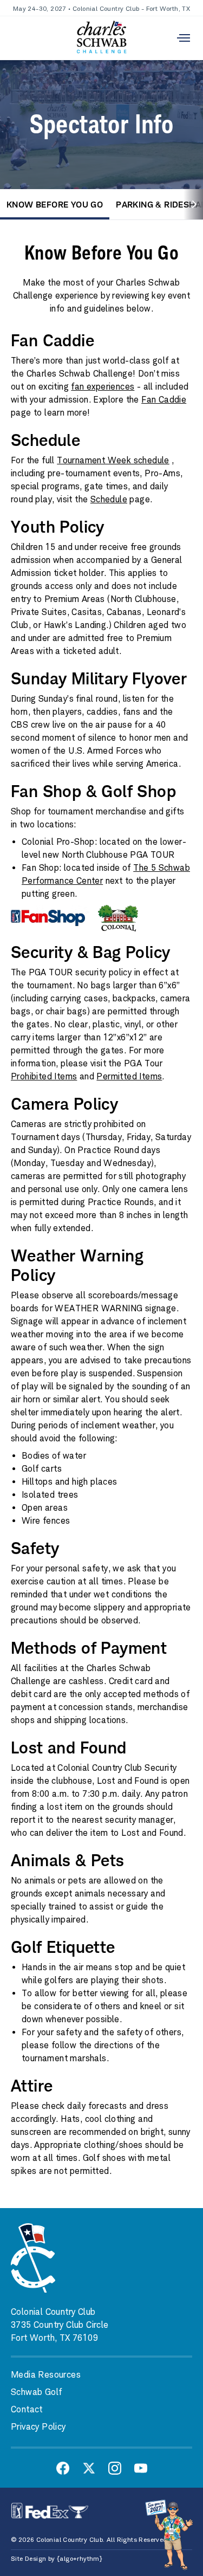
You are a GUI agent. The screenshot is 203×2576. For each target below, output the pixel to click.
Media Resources (46, 2375)
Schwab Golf (36, 2392)
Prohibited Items (44, 1076)
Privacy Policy (38, 2427)
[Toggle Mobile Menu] (184, 38)
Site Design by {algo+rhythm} (56, 2559)
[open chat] (171, 2534)
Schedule (109, 499)
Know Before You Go (55, 204)
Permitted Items (129, 1076)
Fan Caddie (164, 400)
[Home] (101, 38)
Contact (27, 2409)
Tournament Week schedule (113, 460)
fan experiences (103, 387)
